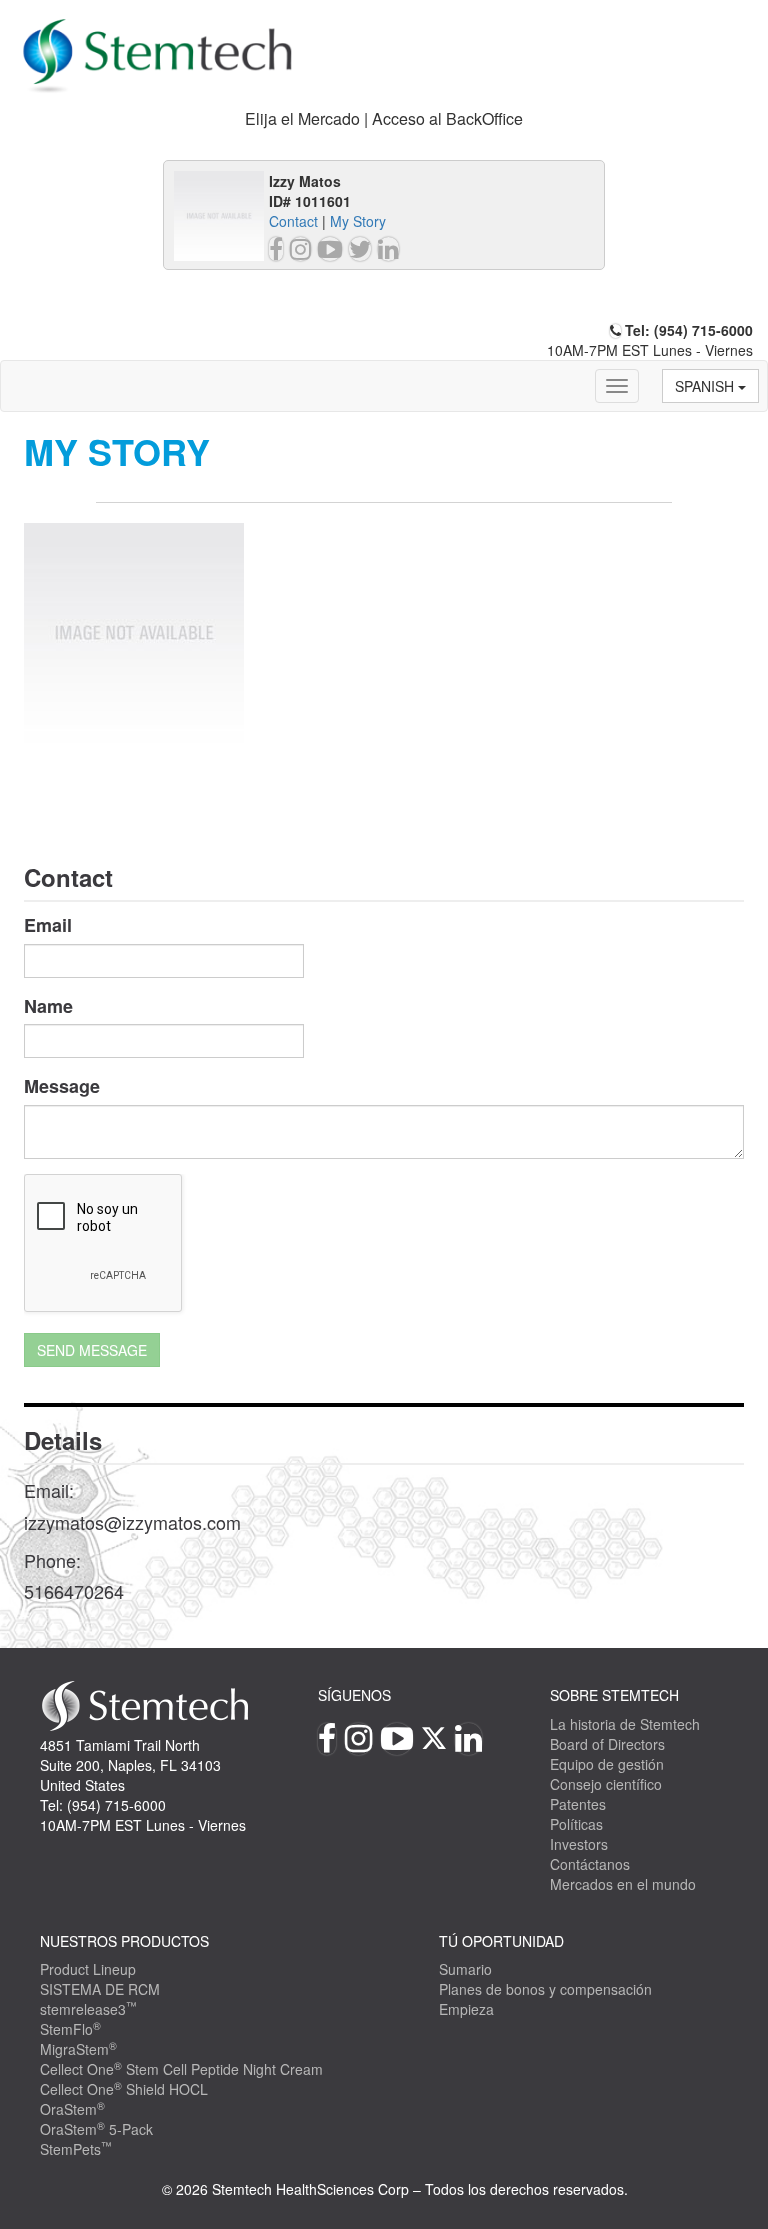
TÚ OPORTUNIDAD (501, 1941)
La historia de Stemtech (625, 1724)
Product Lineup (88, 1969)
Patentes (578, 1804)
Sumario (465, 1969)
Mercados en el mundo (623, 1884)
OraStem (72, 2109)
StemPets (76, 2149)
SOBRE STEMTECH (614, 1695)
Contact (293, 221)
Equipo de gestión (607, 1764)
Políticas (576, 1824)
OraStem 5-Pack (96, 2129)
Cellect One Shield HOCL (124, 2089)
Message (62, 1086)
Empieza (466, 2009)
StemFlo (70, 2029)
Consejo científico (606, 1784)
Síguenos (354, 1695)
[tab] (384, 119)
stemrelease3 (88, 2009)
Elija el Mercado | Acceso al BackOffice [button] (384, 118)
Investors (579, 1844)
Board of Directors (607, 1744)
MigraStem (78, 2049)
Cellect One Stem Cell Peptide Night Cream (181, 2069)
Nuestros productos (124, 1941)
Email (48, 925)
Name (48, 1006)
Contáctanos (590, 1864)
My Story (358, 221)
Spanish (706, 386)
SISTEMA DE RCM (100, 1989)
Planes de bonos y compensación (545, 1989)
